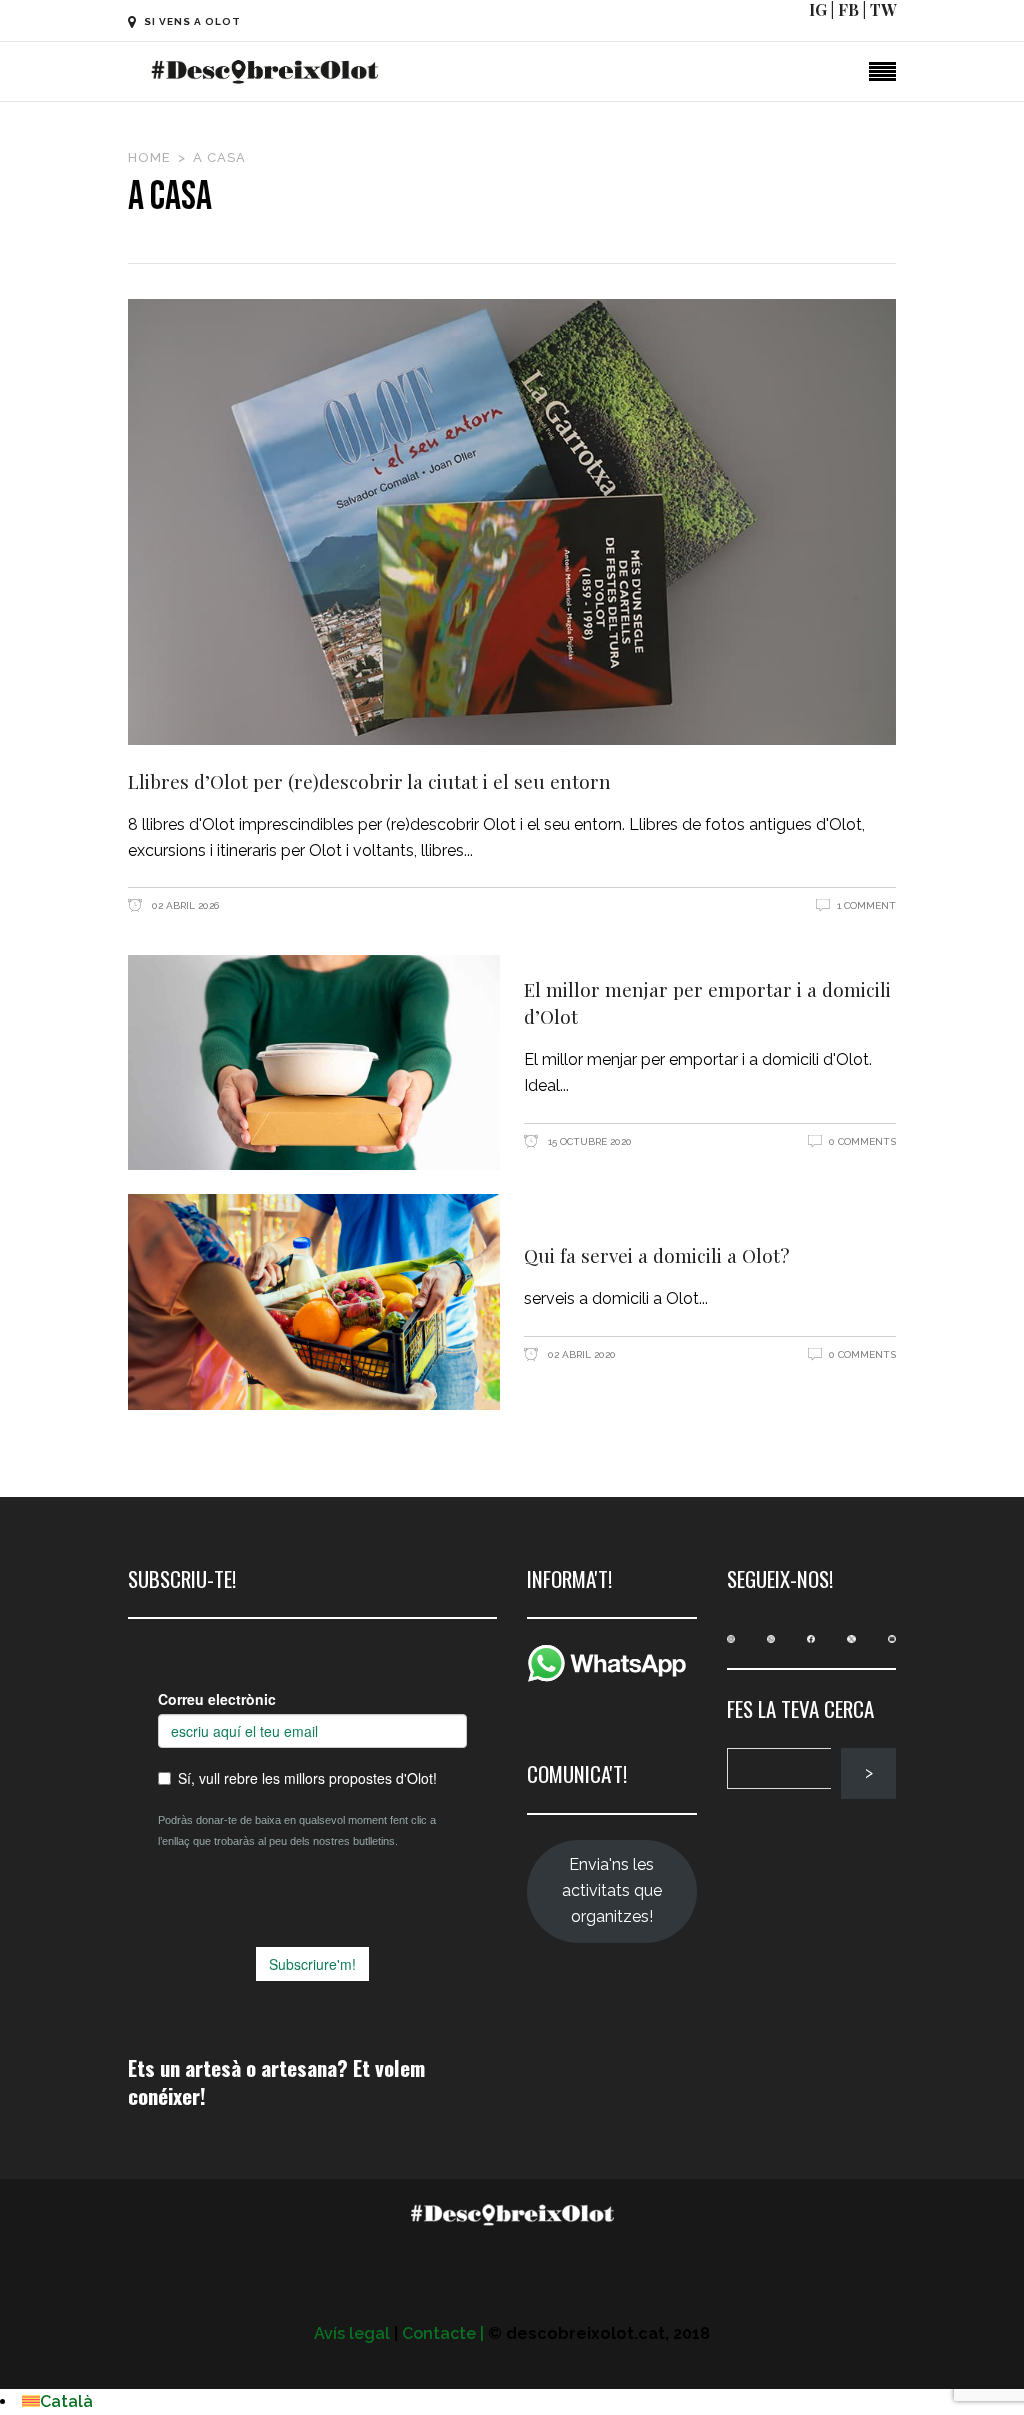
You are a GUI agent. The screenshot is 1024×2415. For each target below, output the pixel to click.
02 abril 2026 (184, 905)
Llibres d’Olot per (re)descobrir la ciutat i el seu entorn (369, 781)
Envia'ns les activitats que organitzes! (612, 1890)
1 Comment (866, 905)
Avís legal (352, 2333)
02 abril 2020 (580, 1354)
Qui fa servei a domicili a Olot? (656, 1255)
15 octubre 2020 (588, 1141)
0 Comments (862, 1141)
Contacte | (443, 2333)
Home (149, 157)
